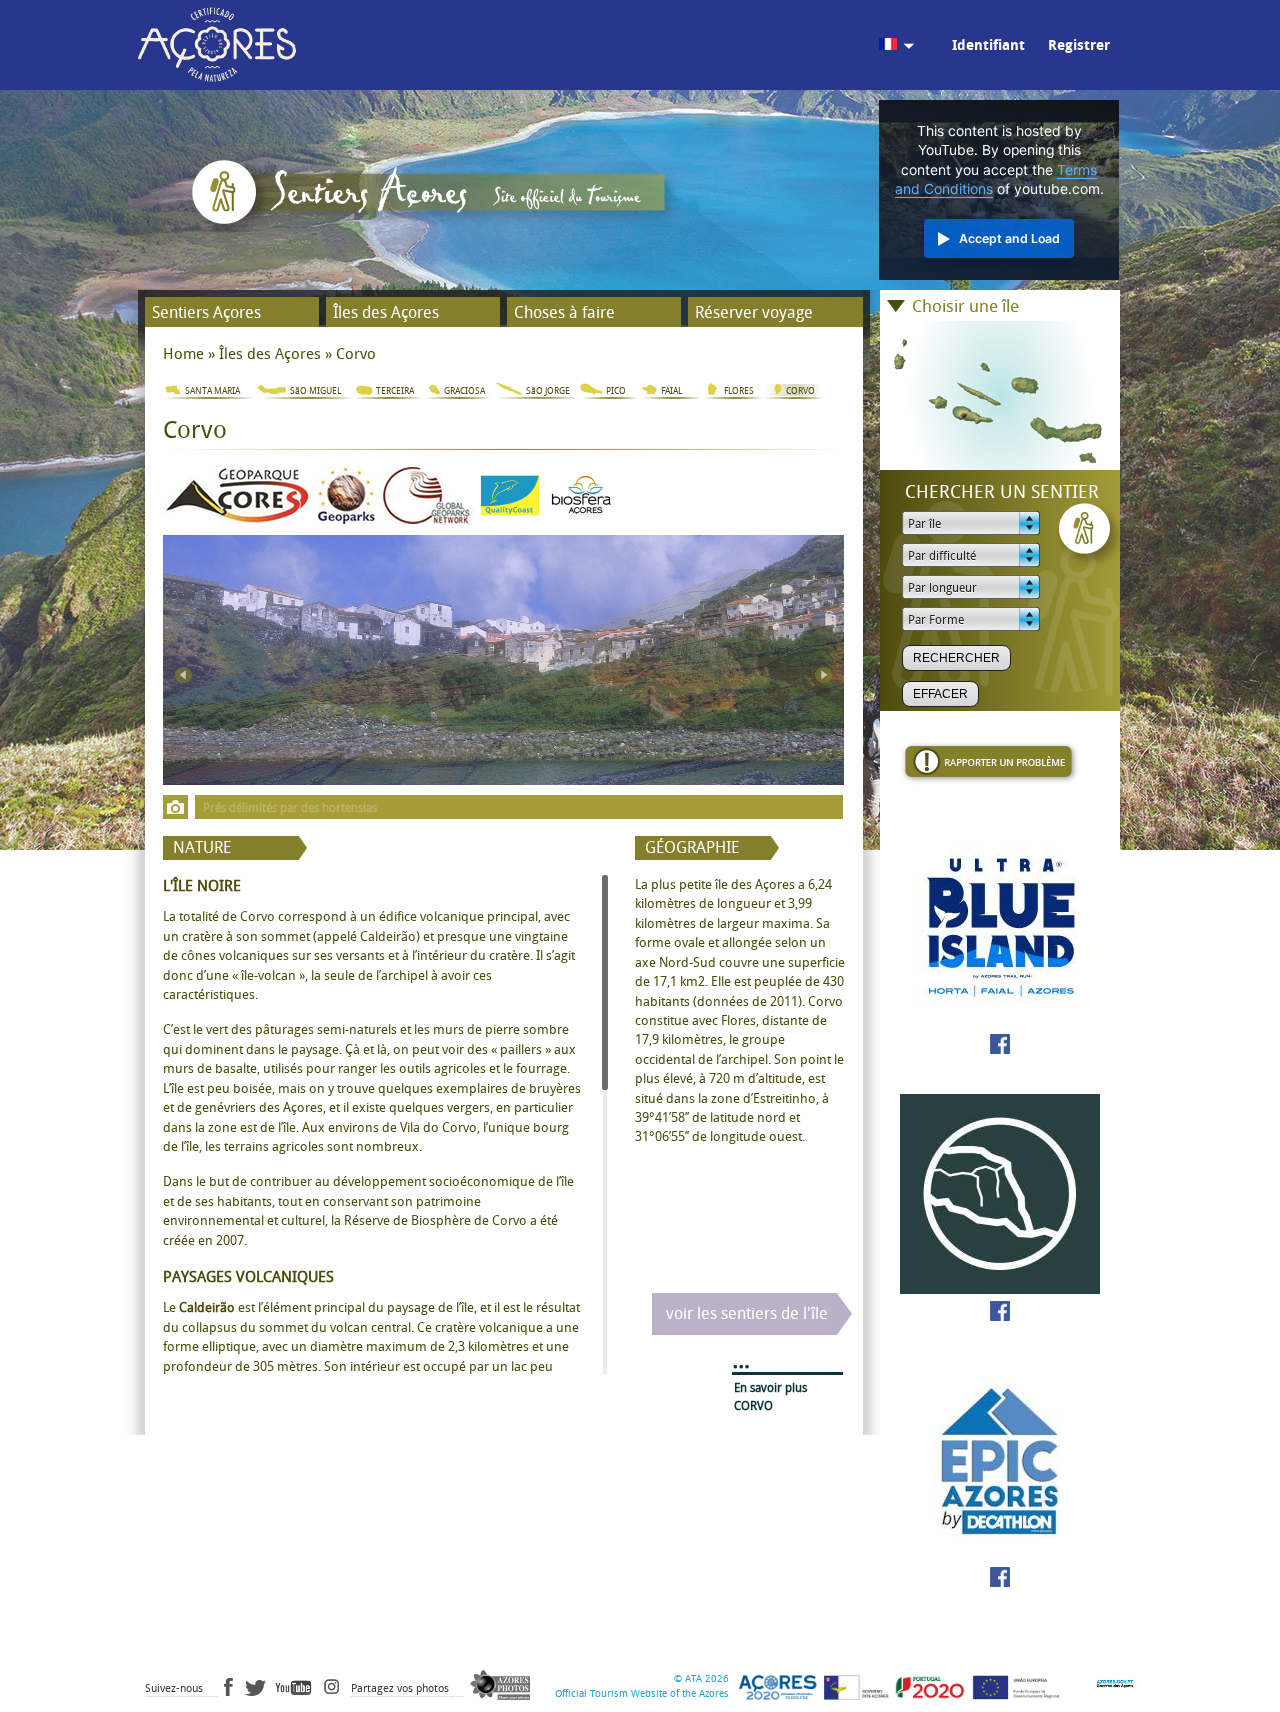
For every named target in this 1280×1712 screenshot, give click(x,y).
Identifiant (988, 45)
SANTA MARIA (212, 391)
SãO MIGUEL (315, 391)
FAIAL (671, 391)
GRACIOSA (464, 391)
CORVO (800, 391)
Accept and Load (1009, 238)
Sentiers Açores (206, 312)
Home (183, 354)
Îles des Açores (386, 312)
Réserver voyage (754, 312)
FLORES (739, 391)
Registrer (1079, 45)
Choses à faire (564, 312)
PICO (616, 391)
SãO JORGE (548, 391)
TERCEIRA (395, 391)
